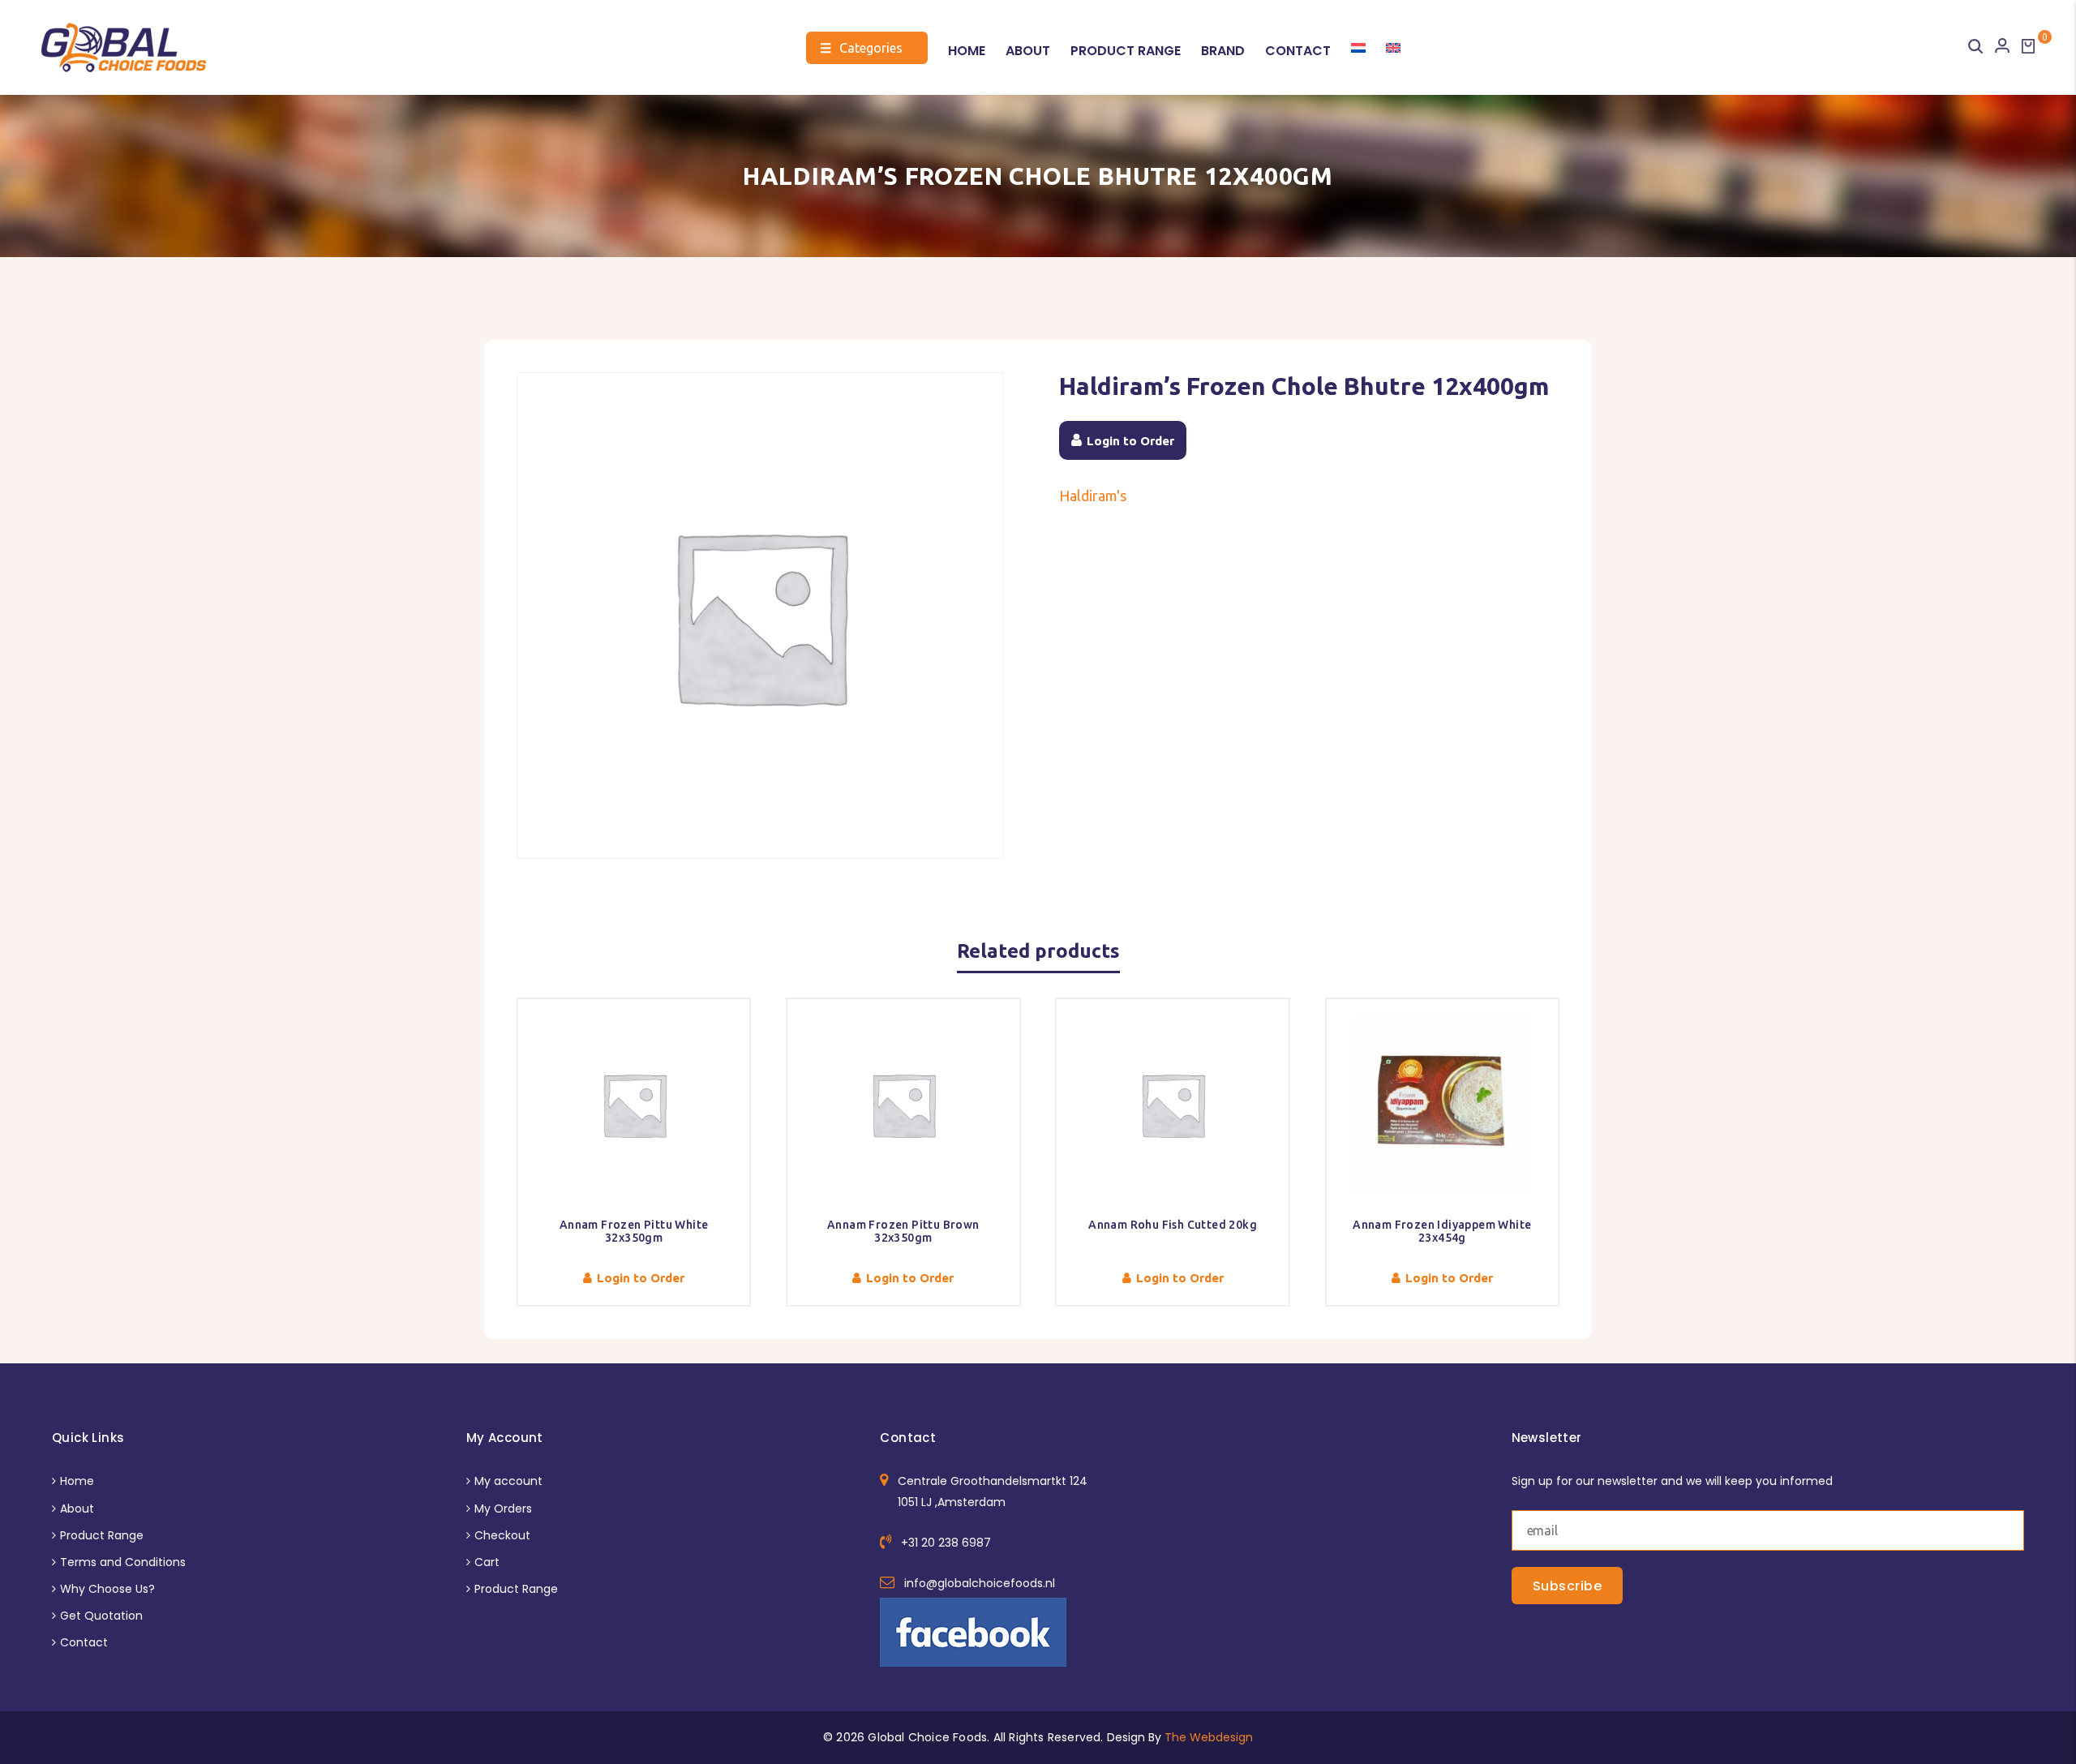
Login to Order (1130, 441)
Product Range (1126, 51)
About (1028, 51)
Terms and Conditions (123, 1562)
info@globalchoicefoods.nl (980, 1583)
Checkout (502, 1535)
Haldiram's (1093, 496)
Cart (487, 1562)
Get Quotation (101, 1616)
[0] (2028, 46)
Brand (1223, 51)
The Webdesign (1209, 1737)
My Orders (503, 1509)
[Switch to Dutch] (1358, 48)
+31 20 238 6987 (946, 1543)
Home (967, 51)
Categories (861, 48)
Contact (1298, 51)
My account (508, 1481)
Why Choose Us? (107, 1589)
